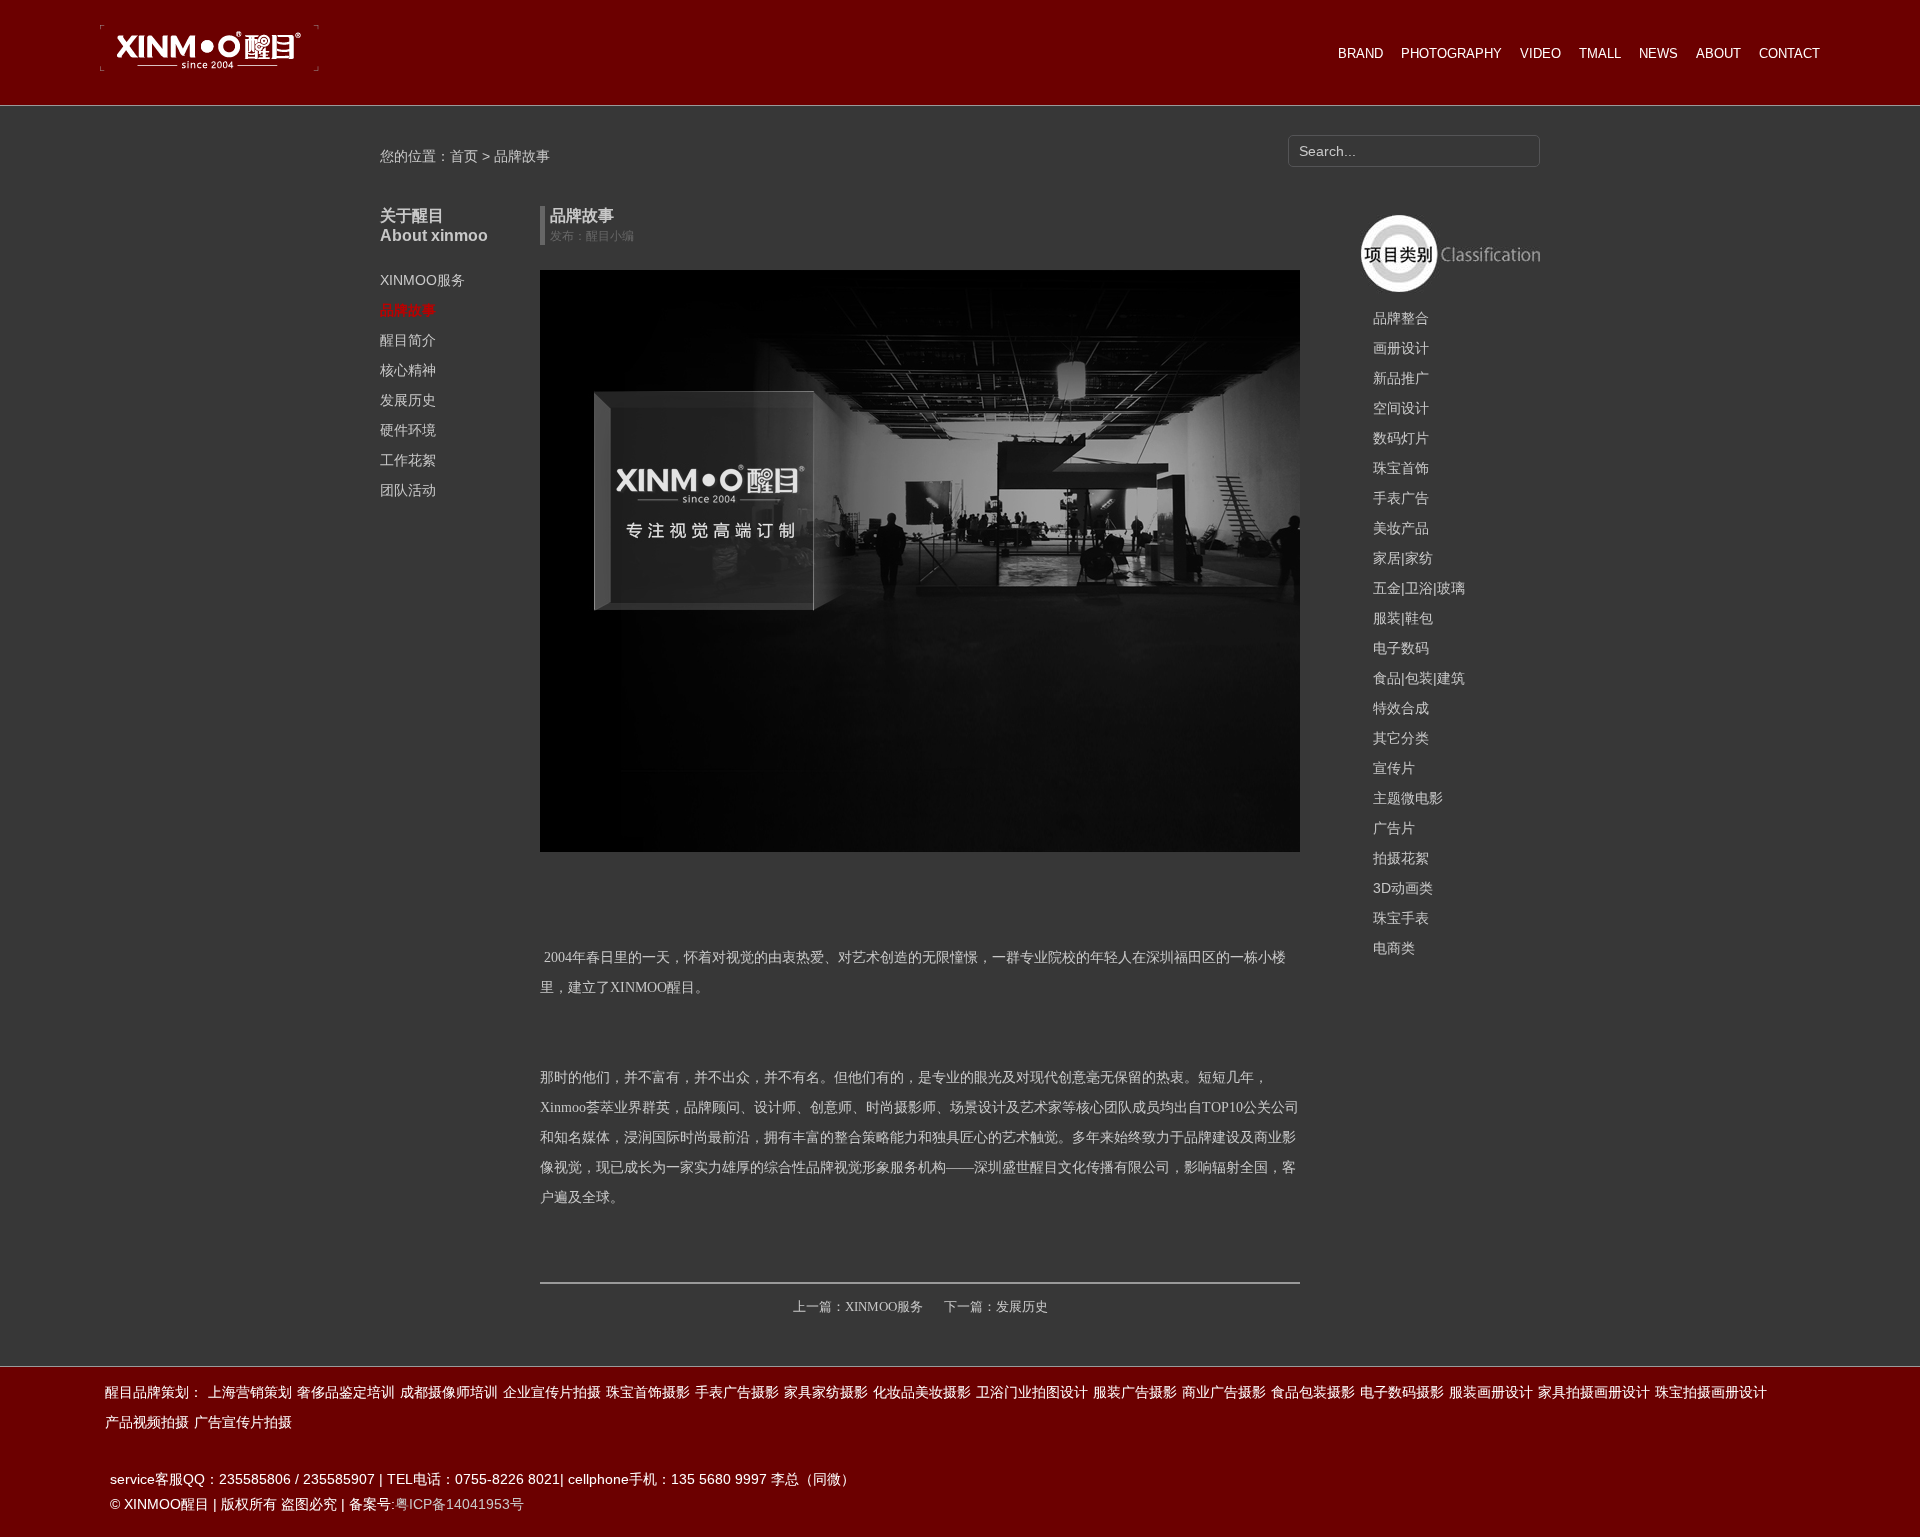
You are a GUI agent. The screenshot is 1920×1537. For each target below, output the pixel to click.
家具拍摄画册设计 (1594, 1392)
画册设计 (1401, 348)
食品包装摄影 (1313, 1392)
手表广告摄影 (737, 1392)
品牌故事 (408, 310)
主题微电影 (1408, 798)
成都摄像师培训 (449, 1392)
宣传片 (1394, 768)
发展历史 (408, 400)
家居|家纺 (1403, 558)
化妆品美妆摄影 (922, 1392)
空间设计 (1401, 408)
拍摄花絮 (1401, 858)
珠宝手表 (1401, 918)
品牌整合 (1401, 318)
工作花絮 (408, 460)
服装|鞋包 (1403, 618)
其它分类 (1401, 738)
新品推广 (1401, 378)
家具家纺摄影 (826, 1392)
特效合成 (1401, 708)
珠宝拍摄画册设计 (1711, 1392)
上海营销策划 (250, 1392)
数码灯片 (1401, 438)
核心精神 (408, 370)
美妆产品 (1401, 528)
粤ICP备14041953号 (459, 1504)
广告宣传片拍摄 (243, 1422)
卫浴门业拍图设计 (1032, 1392)
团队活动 (408, 490)
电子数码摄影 (1402, 1392)
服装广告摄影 (1135, 1392)
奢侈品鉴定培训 (346, 1392)
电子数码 (1401, 648)
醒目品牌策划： (154, 1392)
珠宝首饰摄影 (648, 1392)
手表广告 (1401, 498)
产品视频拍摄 (147, 1422)
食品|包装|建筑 (1419, 678)
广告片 (1394, 828)
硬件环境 (408, 430)
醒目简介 (408, 340)
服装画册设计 (1491, 1392)
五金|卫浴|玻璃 (1419, 588)
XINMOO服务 (422, 280)
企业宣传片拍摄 (552, 1392)
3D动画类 (1403, 888)
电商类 (1394, 948)
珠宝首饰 (1401, 468)
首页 (464, 156)
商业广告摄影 (1224, 1392)
